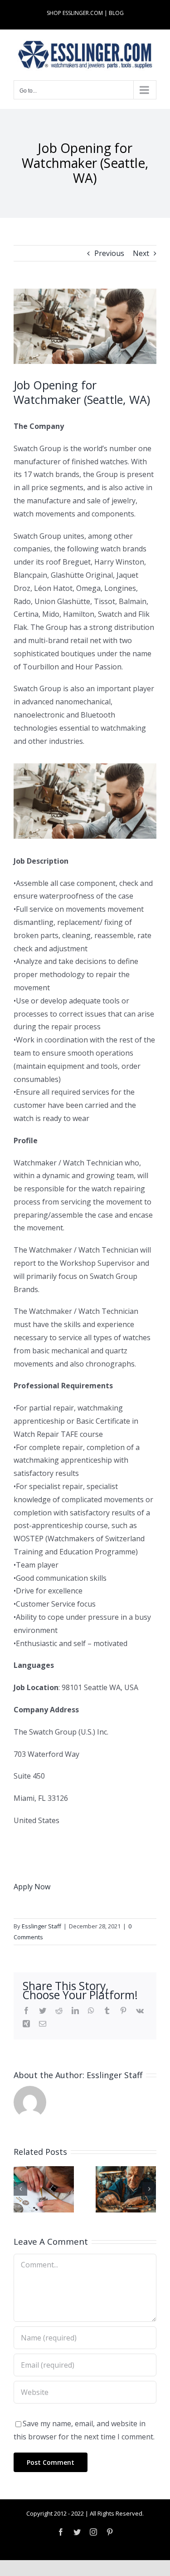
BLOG (116, 13)
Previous (109, 253)
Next (141, 253)
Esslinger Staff (41, 1926)
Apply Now (32, 1887)
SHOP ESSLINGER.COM (75, 13)
